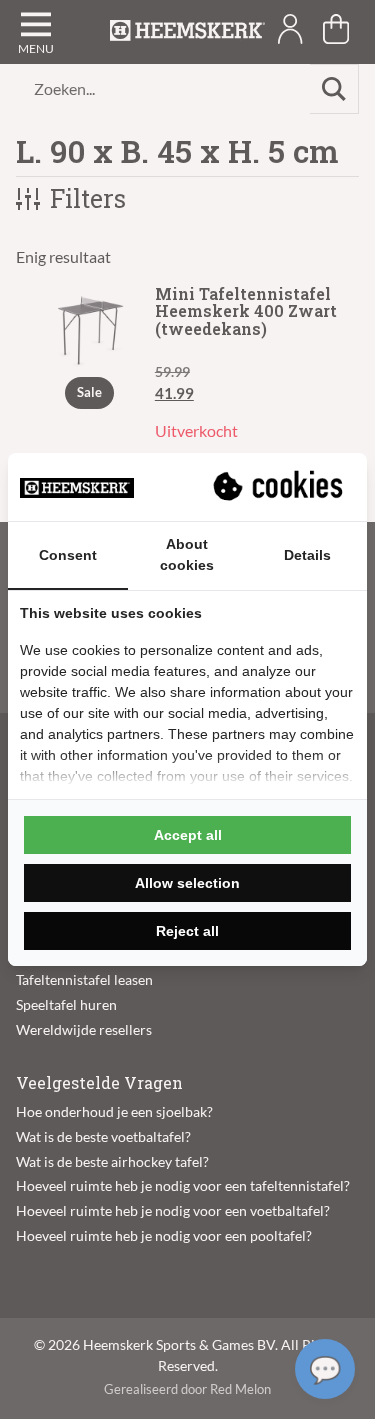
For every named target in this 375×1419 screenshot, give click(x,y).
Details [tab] (307, 555)
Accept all (188, 835)
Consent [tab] (68, 555)
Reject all (187, 931)
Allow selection (187, 883)
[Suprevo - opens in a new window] (280, 487)
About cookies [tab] (187, 554)
